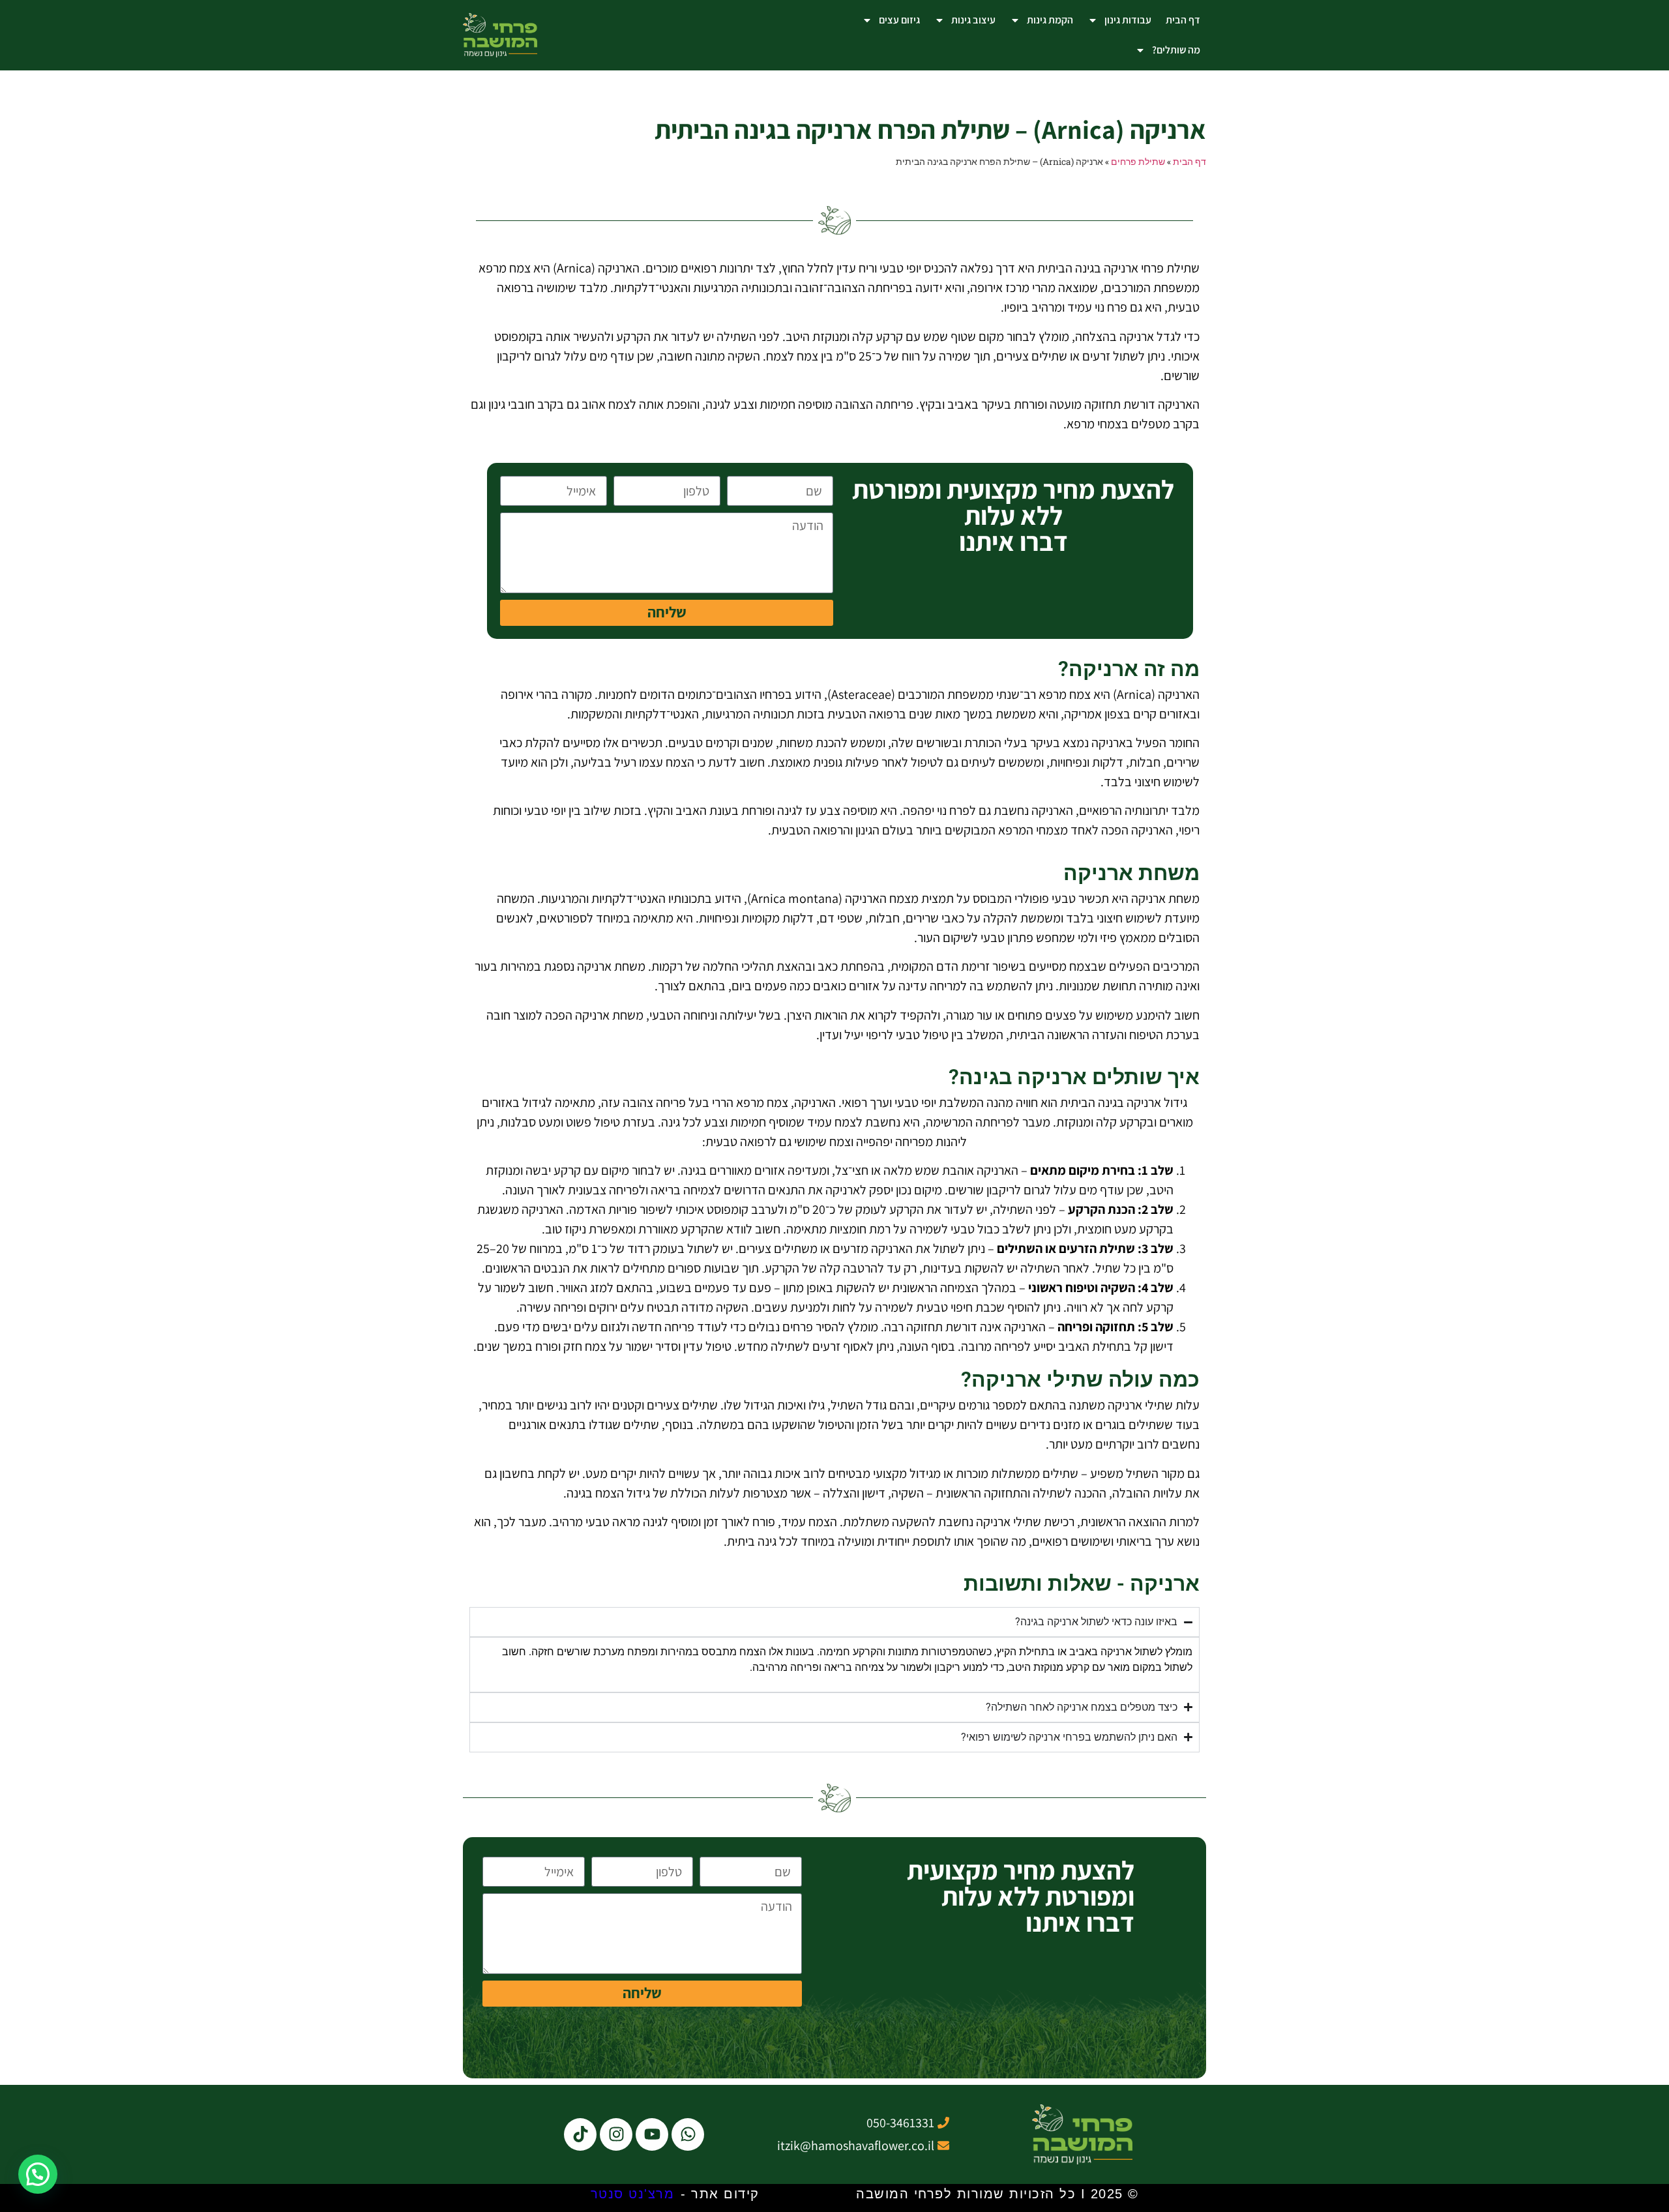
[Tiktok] (580, 2134)
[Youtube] (652, 2134)
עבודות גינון (1128, 20)
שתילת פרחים (1138, 162)
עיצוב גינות (973, 20)
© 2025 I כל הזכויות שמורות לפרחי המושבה (997, 2194)
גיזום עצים (899, 20)
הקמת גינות (1050, 20)
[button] (38, 2174)
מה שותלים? (1176, 50)
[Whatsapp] (688, 2134)
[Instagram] (616, 2134)
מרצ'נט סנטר (633, 2194)
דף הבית (1183, 20)
